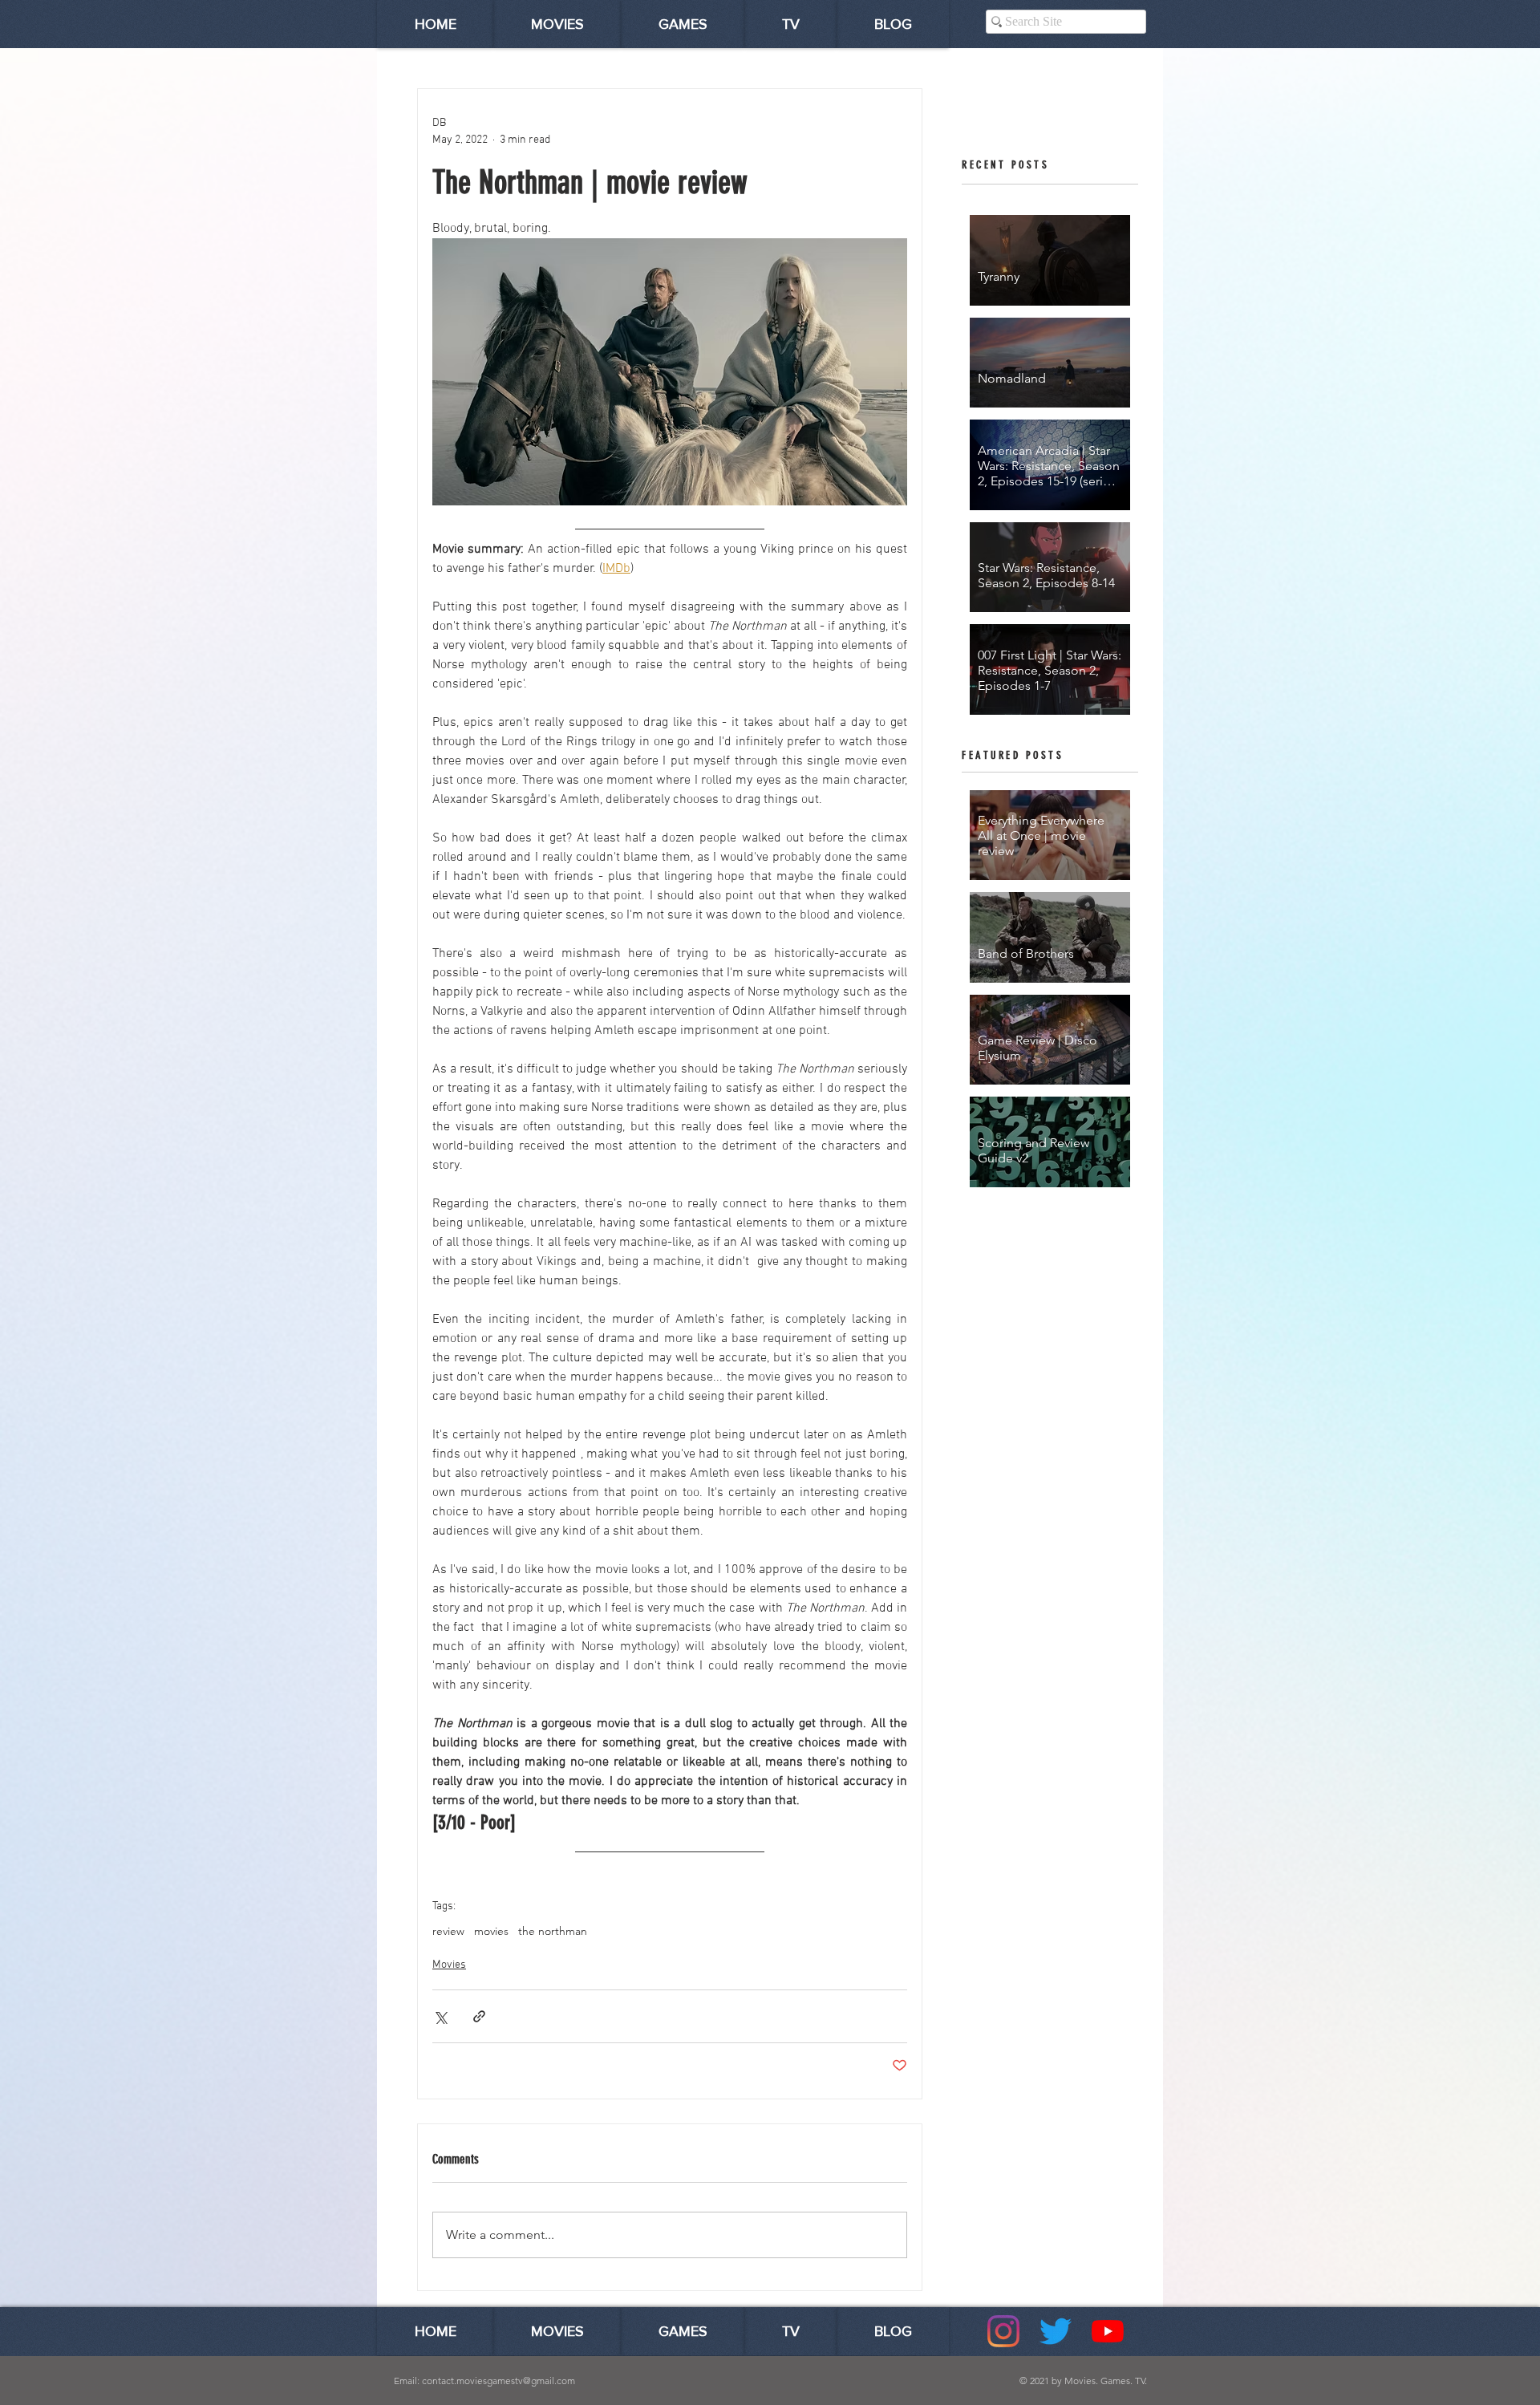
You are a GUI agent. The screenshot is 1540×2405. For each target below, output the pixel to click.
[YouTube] (1108, 2331)
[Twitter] (1056, 2331)
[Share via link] (479, 2016)
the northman (553, 1931)
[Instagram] (1003, 2331)
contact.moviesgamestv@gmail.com (498, 2381)
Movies (449, 1965)
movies (491, 1931)
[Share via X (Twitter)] (440, 2016)
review (448, 1931)
